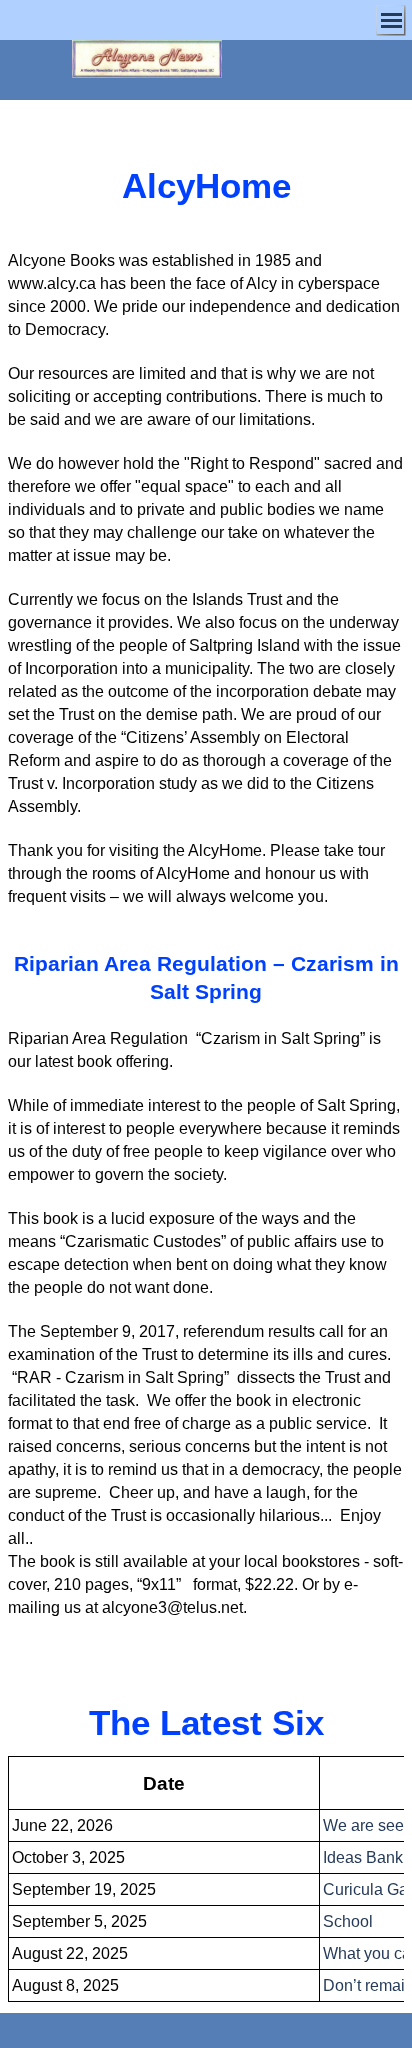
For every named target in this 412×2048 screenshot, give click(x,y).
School (348, 1921)
